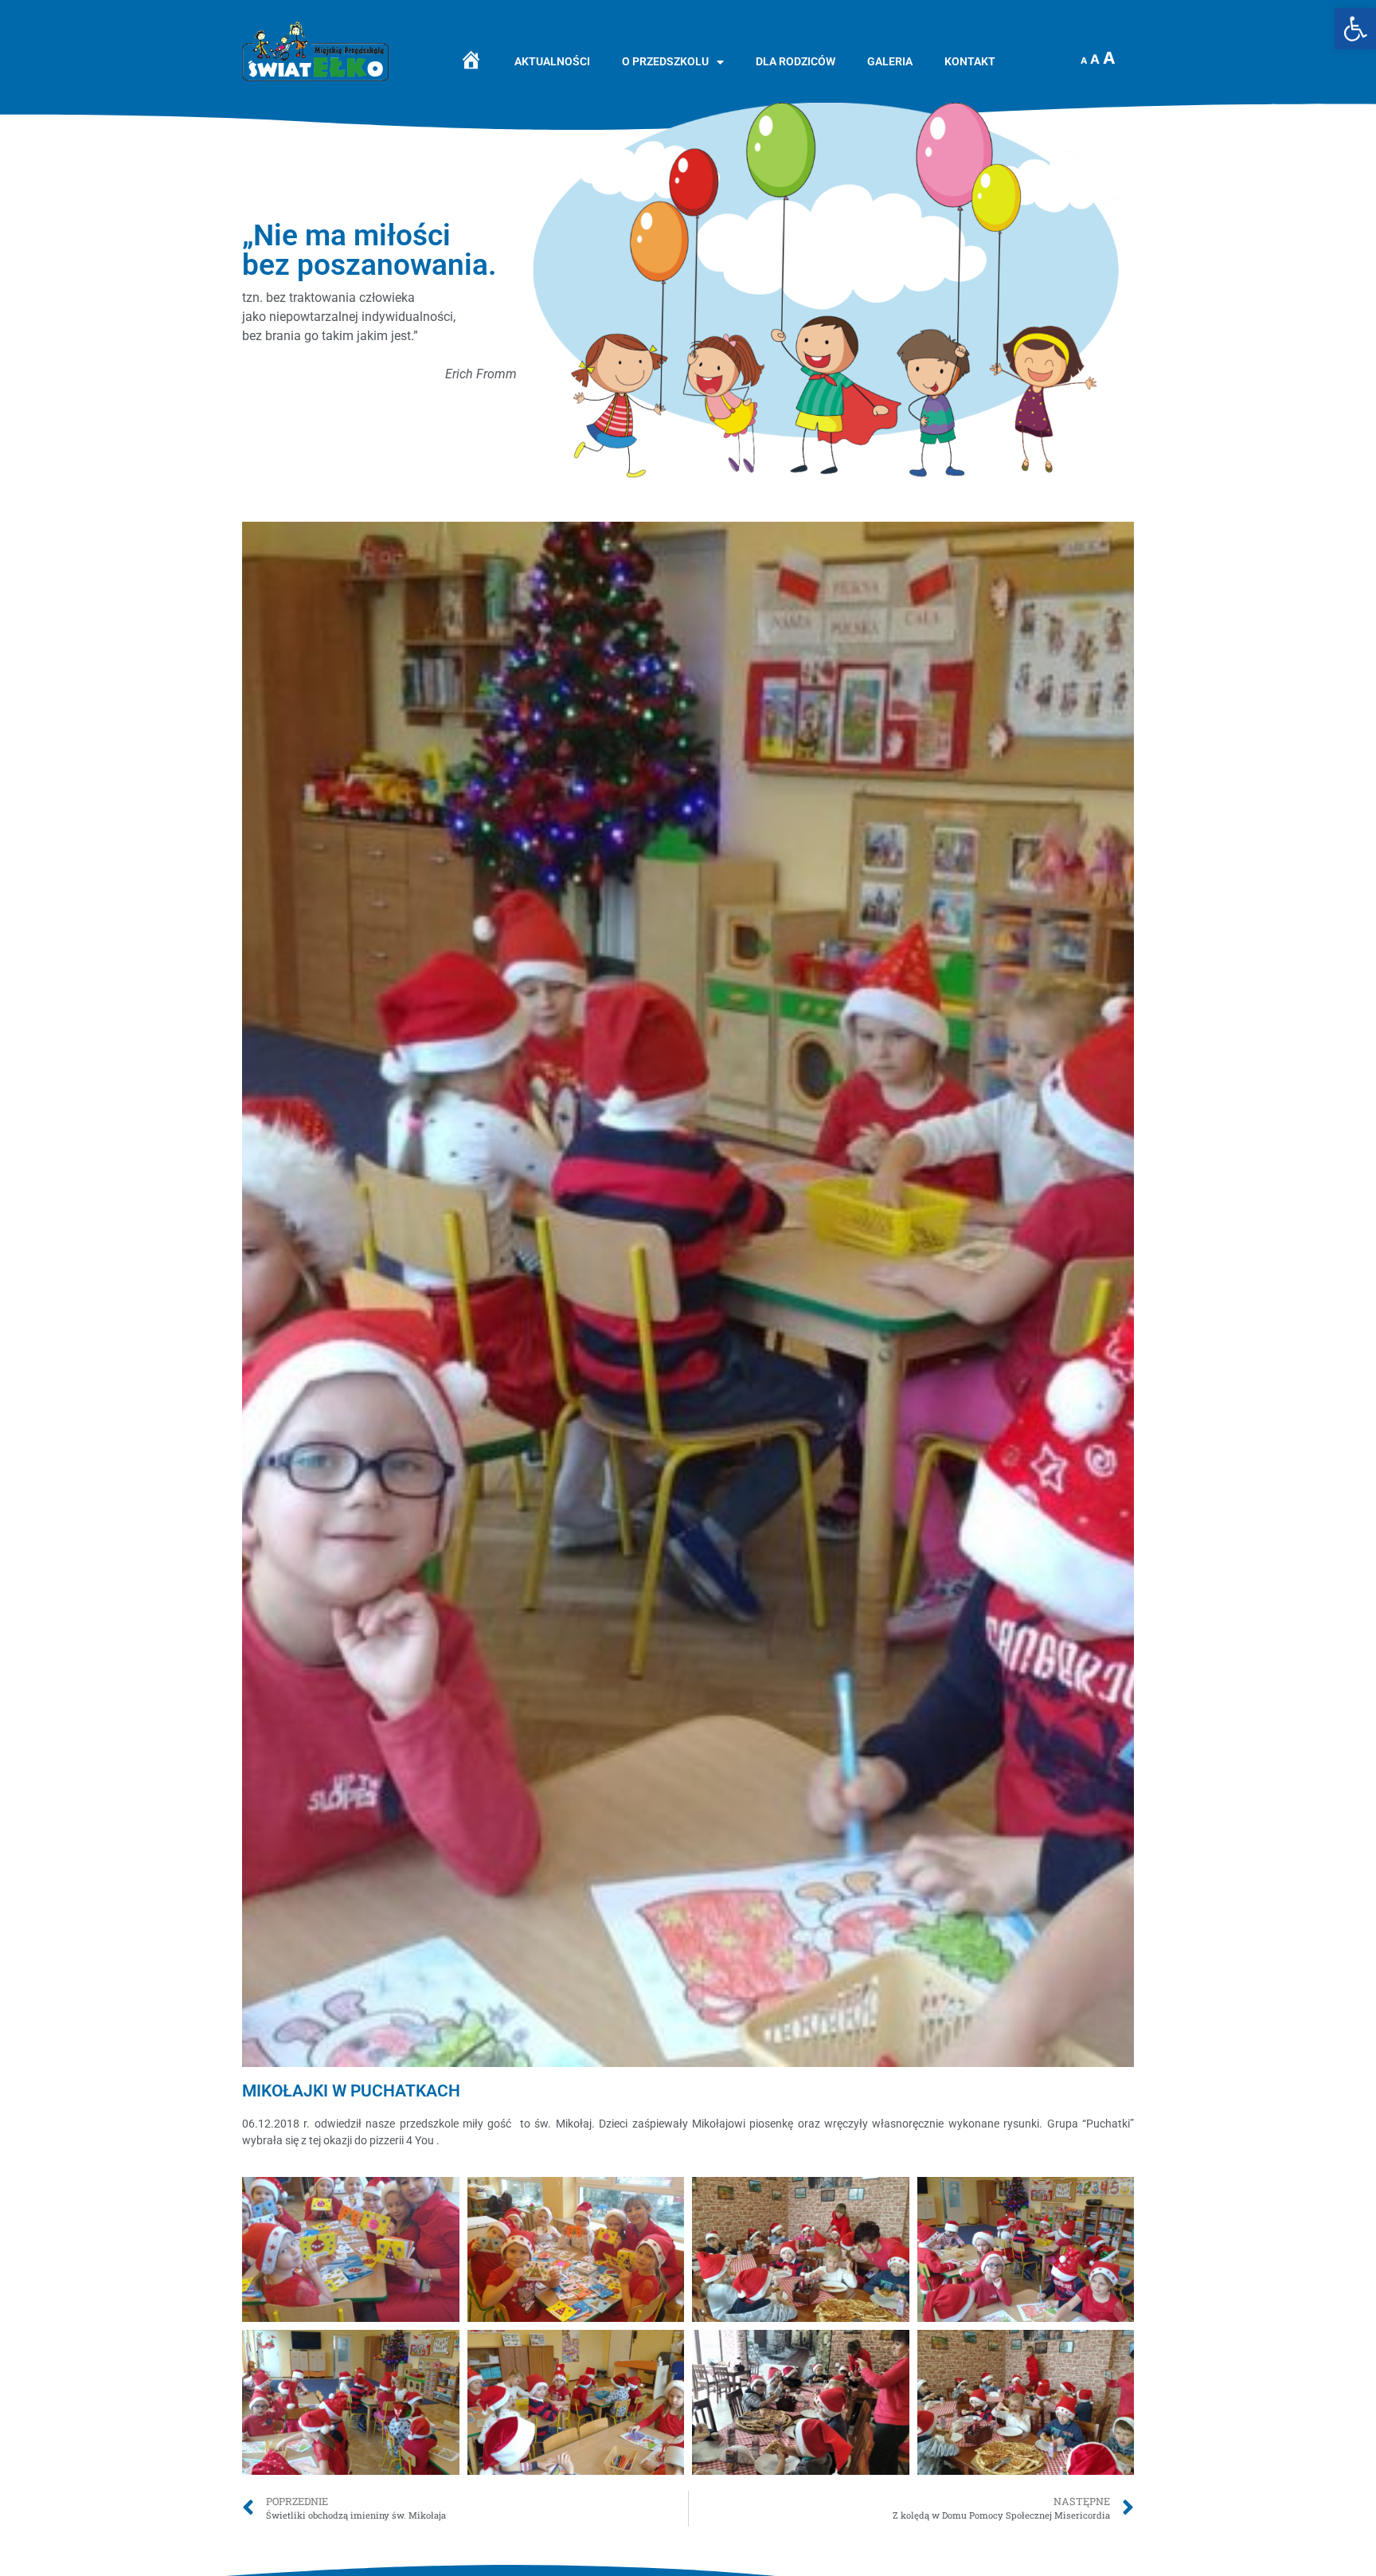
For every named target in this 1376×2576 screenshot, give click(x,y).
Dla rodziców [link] (795, 62)
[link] (1355, 29)
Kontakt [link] (970, 62)
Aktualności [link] (552, 62)
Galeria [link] (890, 62)
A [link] (1084, 61)
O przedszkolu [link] (665, 62)
